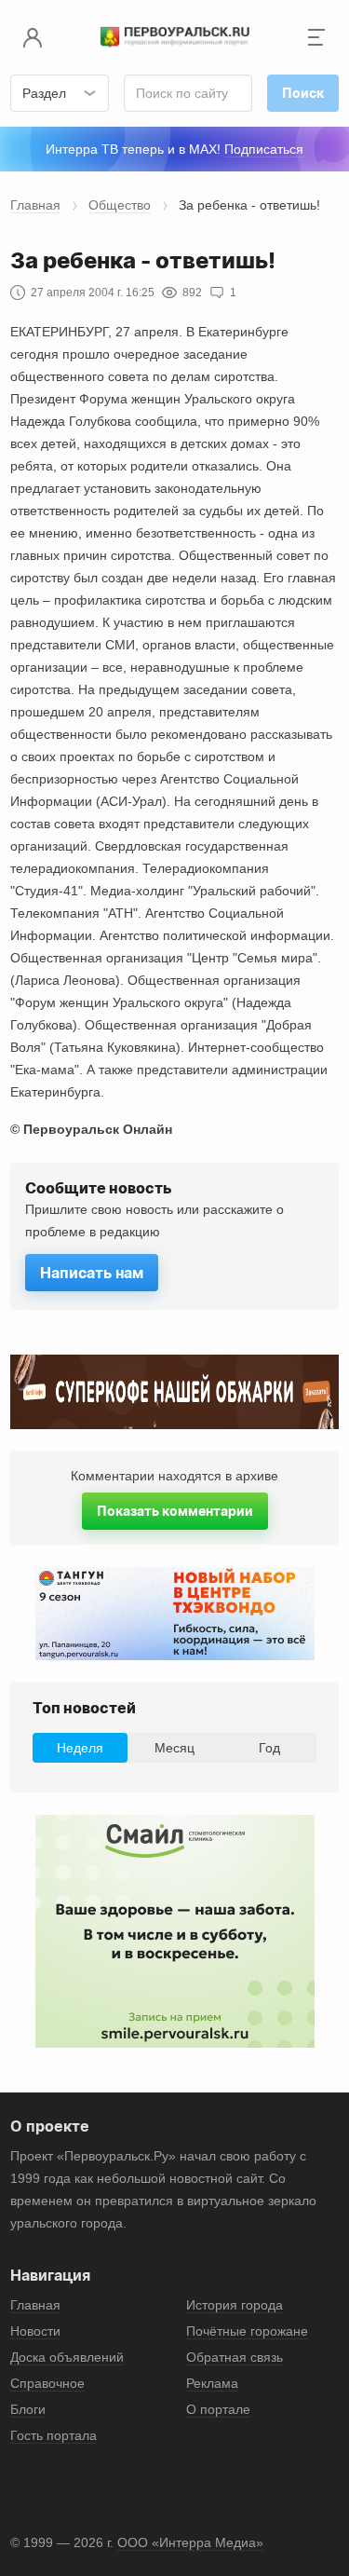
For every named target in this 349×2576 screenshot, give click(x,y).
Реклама (212, 2383)
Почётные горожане (247, 2331)
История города (235, 2305)
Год (269, 1748)
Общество (120, 205)
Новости (35, 2331)
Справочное (47, 2383)
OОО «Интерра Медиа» (190, 2542)
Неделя (80, 1748)
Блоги (28, 2409)
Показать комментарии (175, 1511)
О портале (218, 2409)
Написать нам (92, 1273)
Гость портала (54, 2435)
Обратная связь (235, 2357)
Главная (35, 205)
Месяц (174, 1748)
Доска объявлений (67, 2357)
